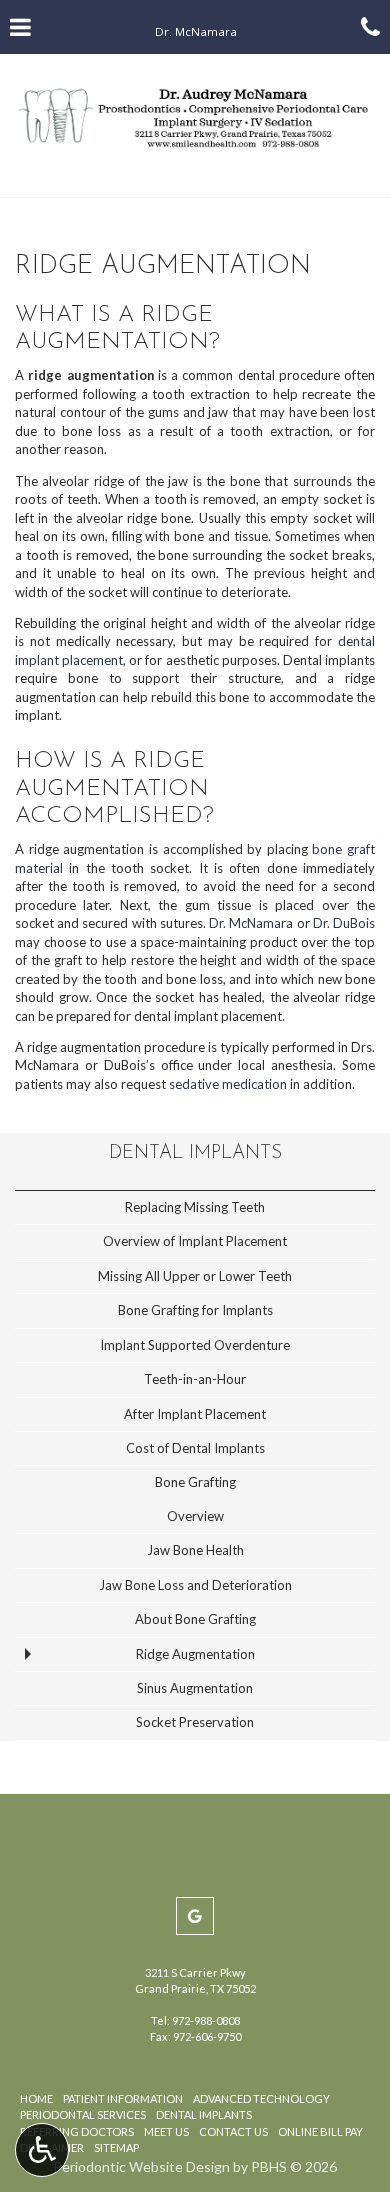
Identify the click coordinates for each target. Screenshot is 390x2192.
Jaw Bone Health (195, 1550)
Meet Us (166, 2131)
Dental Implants (195, 1153)
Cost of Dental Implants (195, 1448)
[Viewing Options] (42, 2150)
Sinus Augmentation (195, 1688)
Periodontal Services (83, 2114)
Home (36, 2098)
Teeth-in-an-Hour (195, 1379)
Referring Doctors (77, 2131)
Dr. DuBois (344, 923)
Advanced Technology (261, 2098)
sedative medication (228, 1084)
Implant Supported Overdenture (195, 1345)
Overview (195, 1516)
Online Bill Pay (320, 2131)
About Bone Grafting (195, 1619)
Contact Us (233, 2131)
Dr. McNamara (251, 923)
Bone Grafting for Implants (195, 1310)
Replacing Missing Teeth (195, 1207)
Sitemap (116, 2147)
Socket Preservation (195, 1722)
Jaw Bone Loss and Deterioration (195, 1585)
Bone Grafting (195, 1482)
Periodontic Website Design (141, 2166)
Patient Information (123, 2098)
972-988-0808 (206, 2020)
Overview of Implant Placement (195, 1241)
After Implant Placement (195, 1414)
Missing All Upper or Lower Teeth (195, 1276)
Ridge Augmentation (195, 1654)
